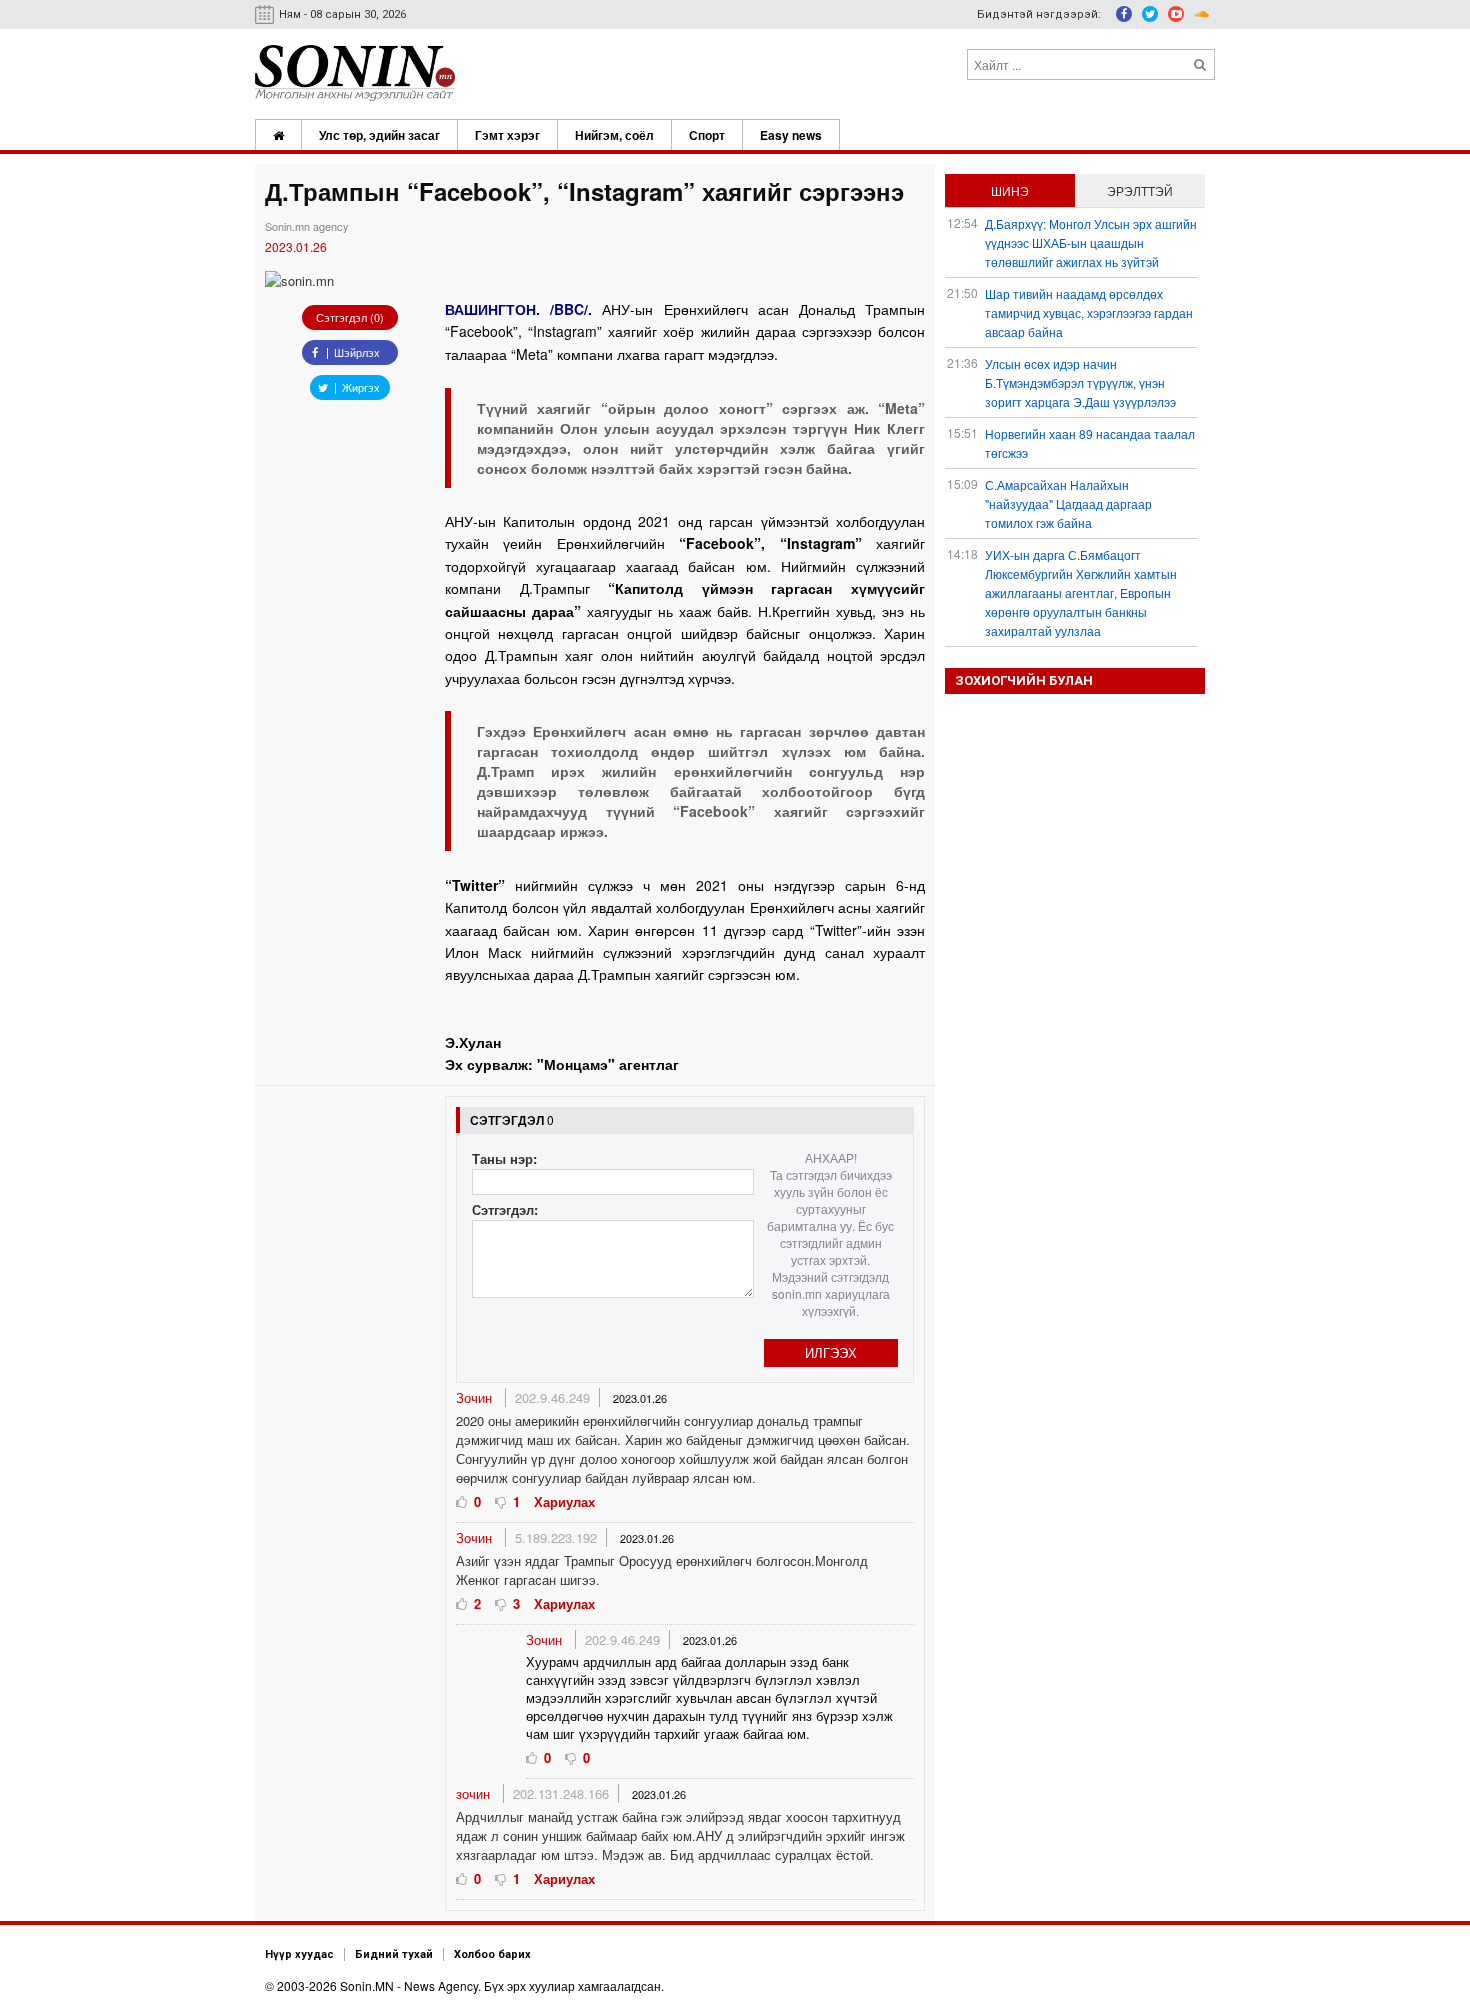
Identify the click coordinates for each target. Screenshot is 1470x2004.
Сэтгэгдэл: (505, 1209)
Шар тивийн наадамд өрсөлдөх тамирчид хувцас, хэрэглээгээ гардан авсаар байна (1089, 312)
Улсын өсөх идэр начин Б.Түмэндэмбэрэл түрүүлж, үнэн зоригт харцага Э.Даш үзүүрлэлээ (1080, 382)
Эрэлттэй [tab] (1140, 190)
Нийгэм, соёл (614, 135)
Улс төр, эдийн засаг (379, 135)
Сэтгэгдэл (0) (350, 317)
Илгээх (831, 1352)
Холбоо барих (492, 1954)
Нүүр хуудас (299, 1954)
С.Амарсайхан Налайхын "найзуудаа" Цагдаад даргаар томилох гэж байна (1068, 503)
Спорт (707, 135)
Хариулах (564, 1501)
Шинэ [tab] (1010, 190)
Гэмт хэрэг (507, 135)
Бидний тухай (394, 1954)
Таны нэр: (504, 1158)
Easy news (791, 135)
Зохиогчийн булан (1024, 680)
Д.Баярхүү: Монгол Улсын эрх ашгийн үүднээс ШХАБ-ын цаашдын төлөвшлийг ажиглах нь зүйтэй (1091, 242)
